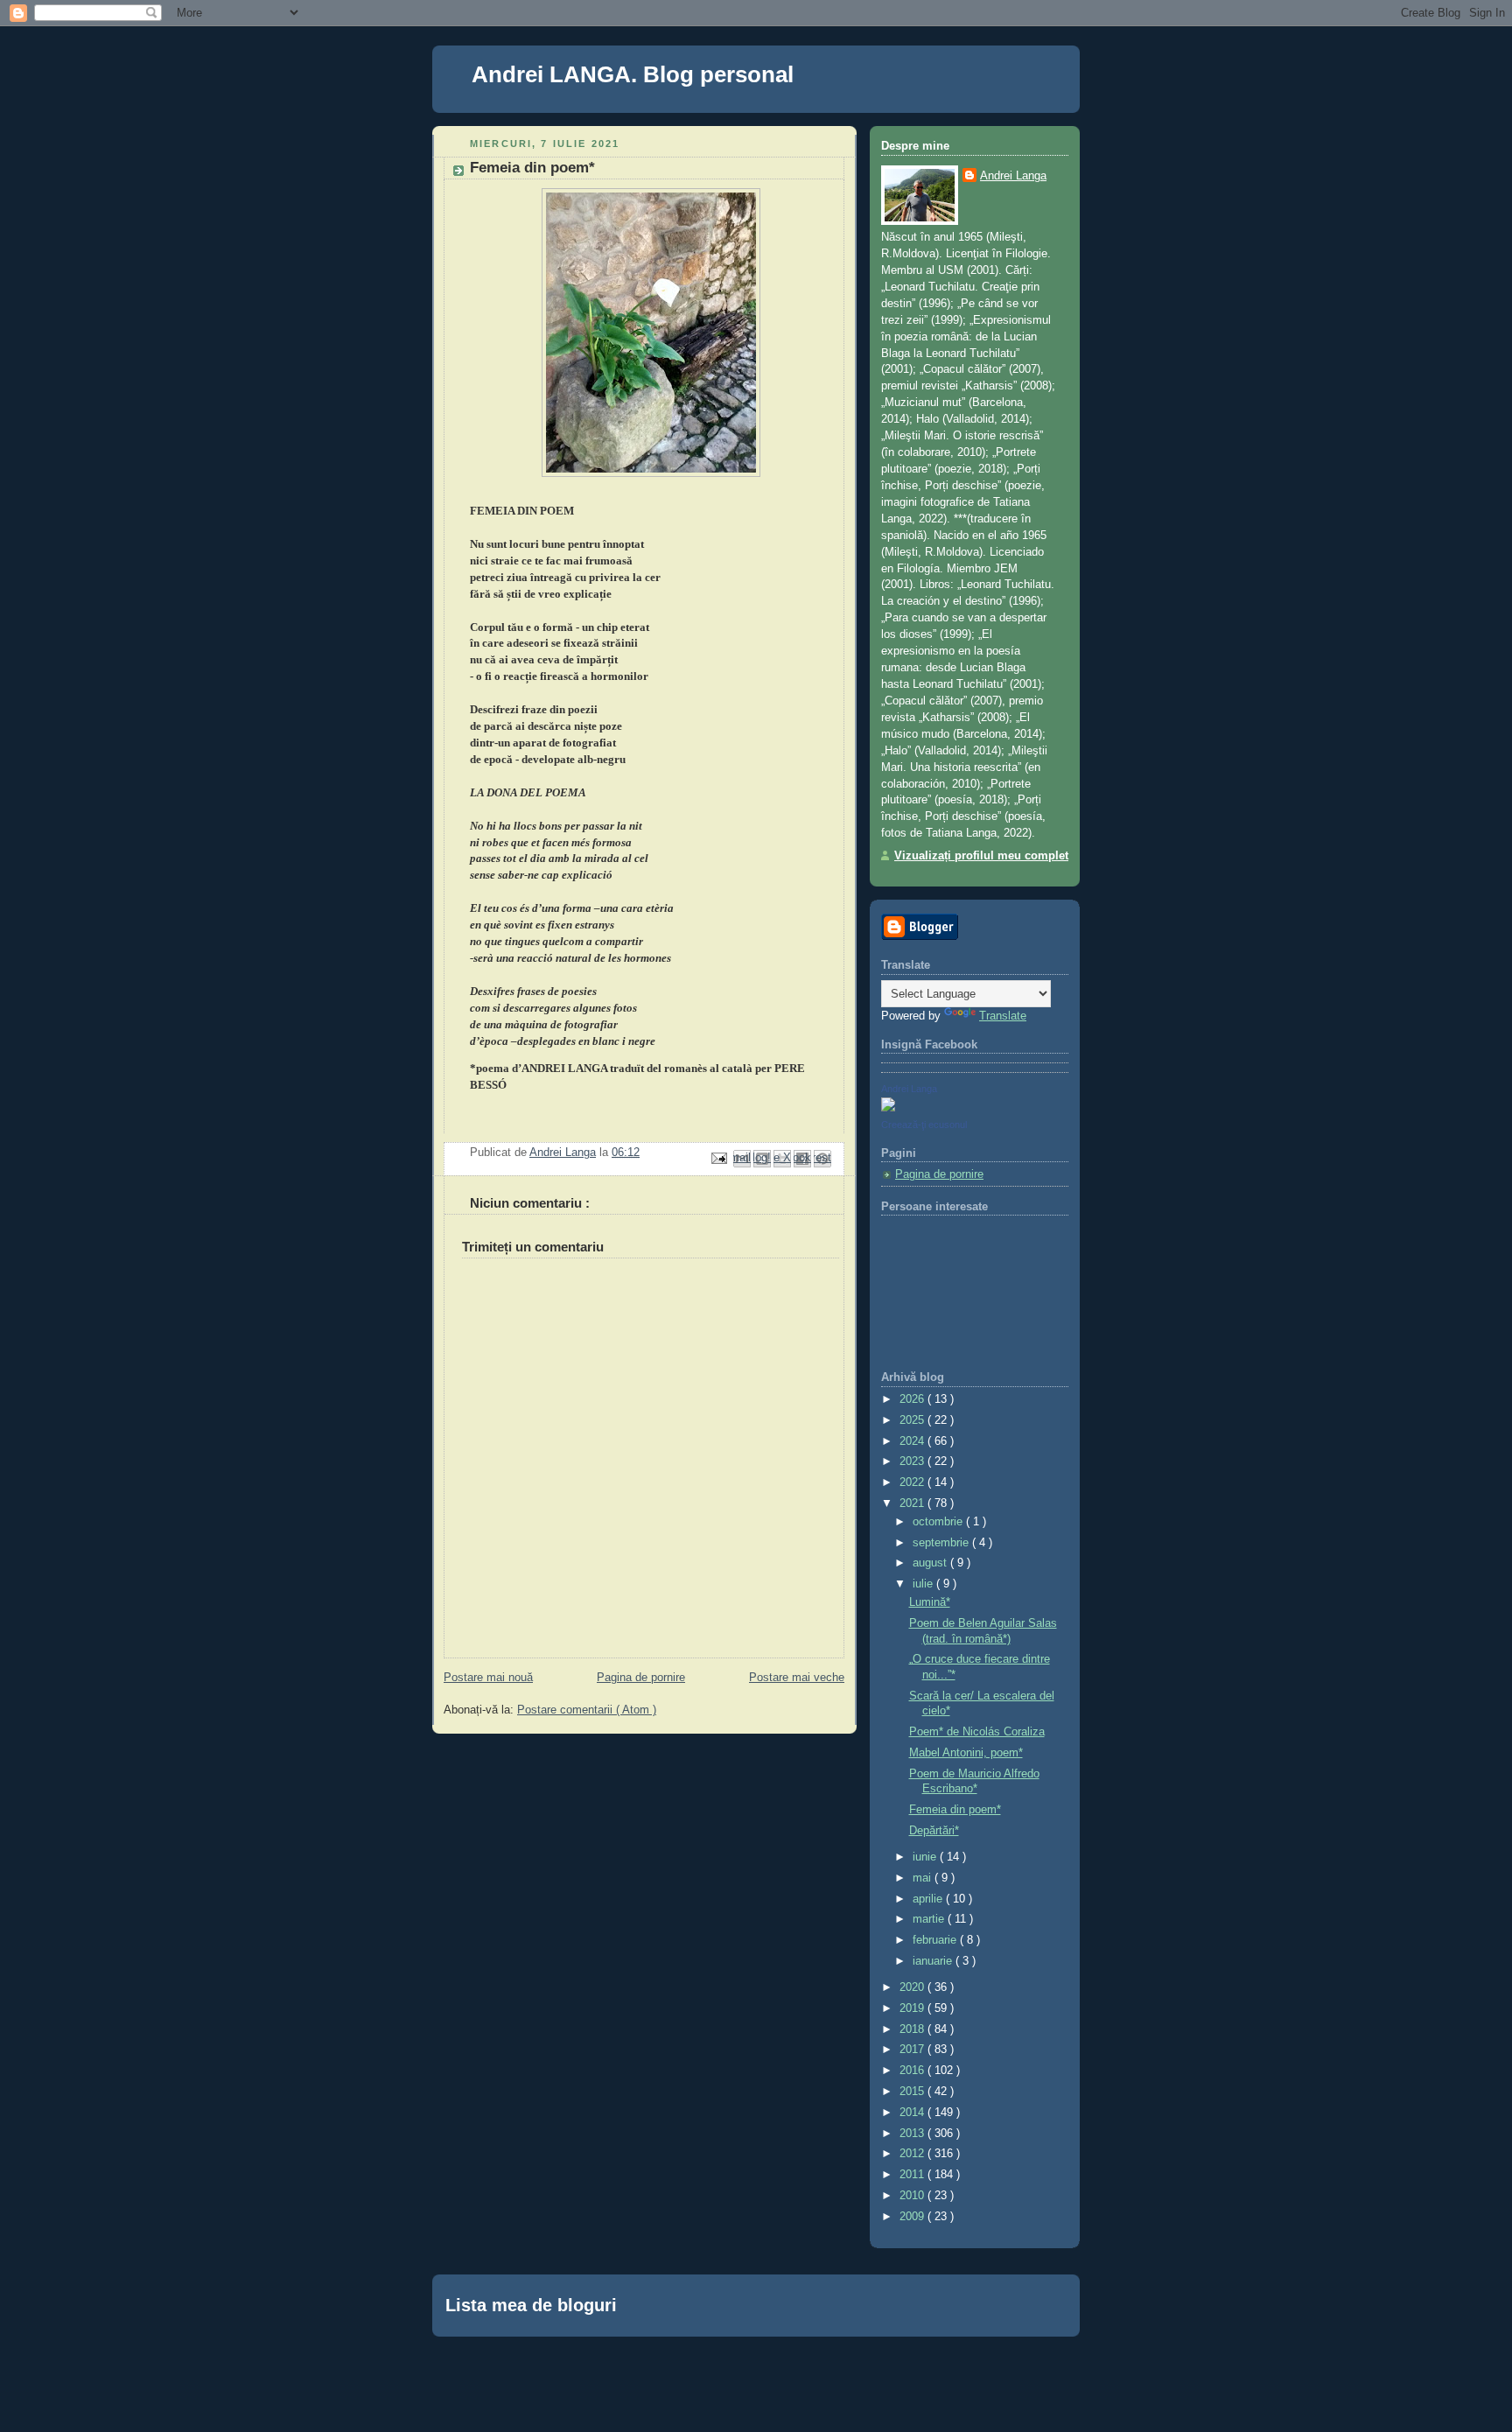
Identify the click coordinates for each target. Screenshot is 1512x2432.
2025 (913, 1420)
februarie (936, 1940)
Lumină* (930, 1602)
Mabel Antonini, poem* (966, 1753)
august (931, 1563)
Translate (1003, 1016)
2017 (913, 2050)
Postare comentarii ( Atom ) (587, 1710)
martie (930, 1919)
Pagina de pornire (641, 1678)
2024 (913, 1441)
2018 (913, 2029)
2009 (913, 2217)
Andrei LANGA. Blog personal (633, 74)
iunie (926, 1857)
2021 (913, 1503)
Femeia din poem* (955, 1810)
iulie (924, 1584)
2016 (913, 2071)
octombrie (939, 1522)
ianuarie (934, 1961)
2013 (913, 2134)
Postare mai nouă (488, 1678)
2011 (913, 2175)
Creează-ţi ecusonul (924, 1125)
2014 (913, 2113)
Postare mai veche (797, 1678)
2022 (913, 1482)
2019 (913, 2008)
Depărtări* (934, 1831)
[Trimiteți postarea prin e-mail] (718, 1158)
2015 (913, 2092)
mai (924, 1878)
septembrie (942, 1543)
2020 (913, 1987)
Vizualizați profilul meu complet (981, 856)
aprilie (929, 1899)
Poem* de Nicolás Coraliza (977, 1732)
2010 (913, 2196)
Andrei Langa (1013, 176)
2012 (913, 2154)
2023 (913, 1461)
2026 (913, 1399)
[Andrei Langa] (888, 1108)
